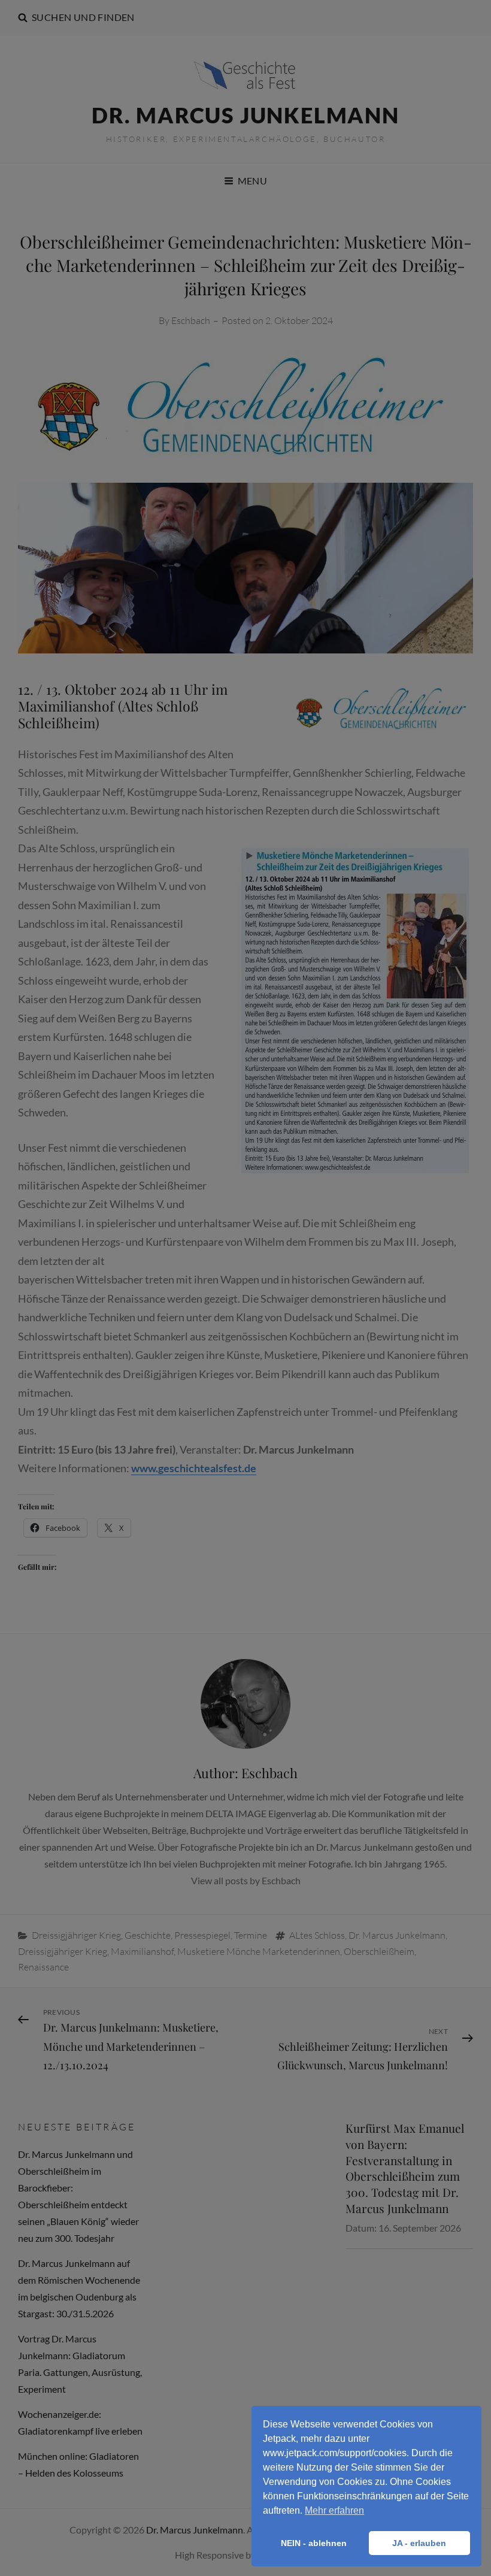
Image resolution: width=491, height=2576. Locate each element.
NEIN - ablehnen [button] (314, 2543)
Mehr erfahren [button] (334, 2510)
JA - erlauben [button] (419, 2543)
